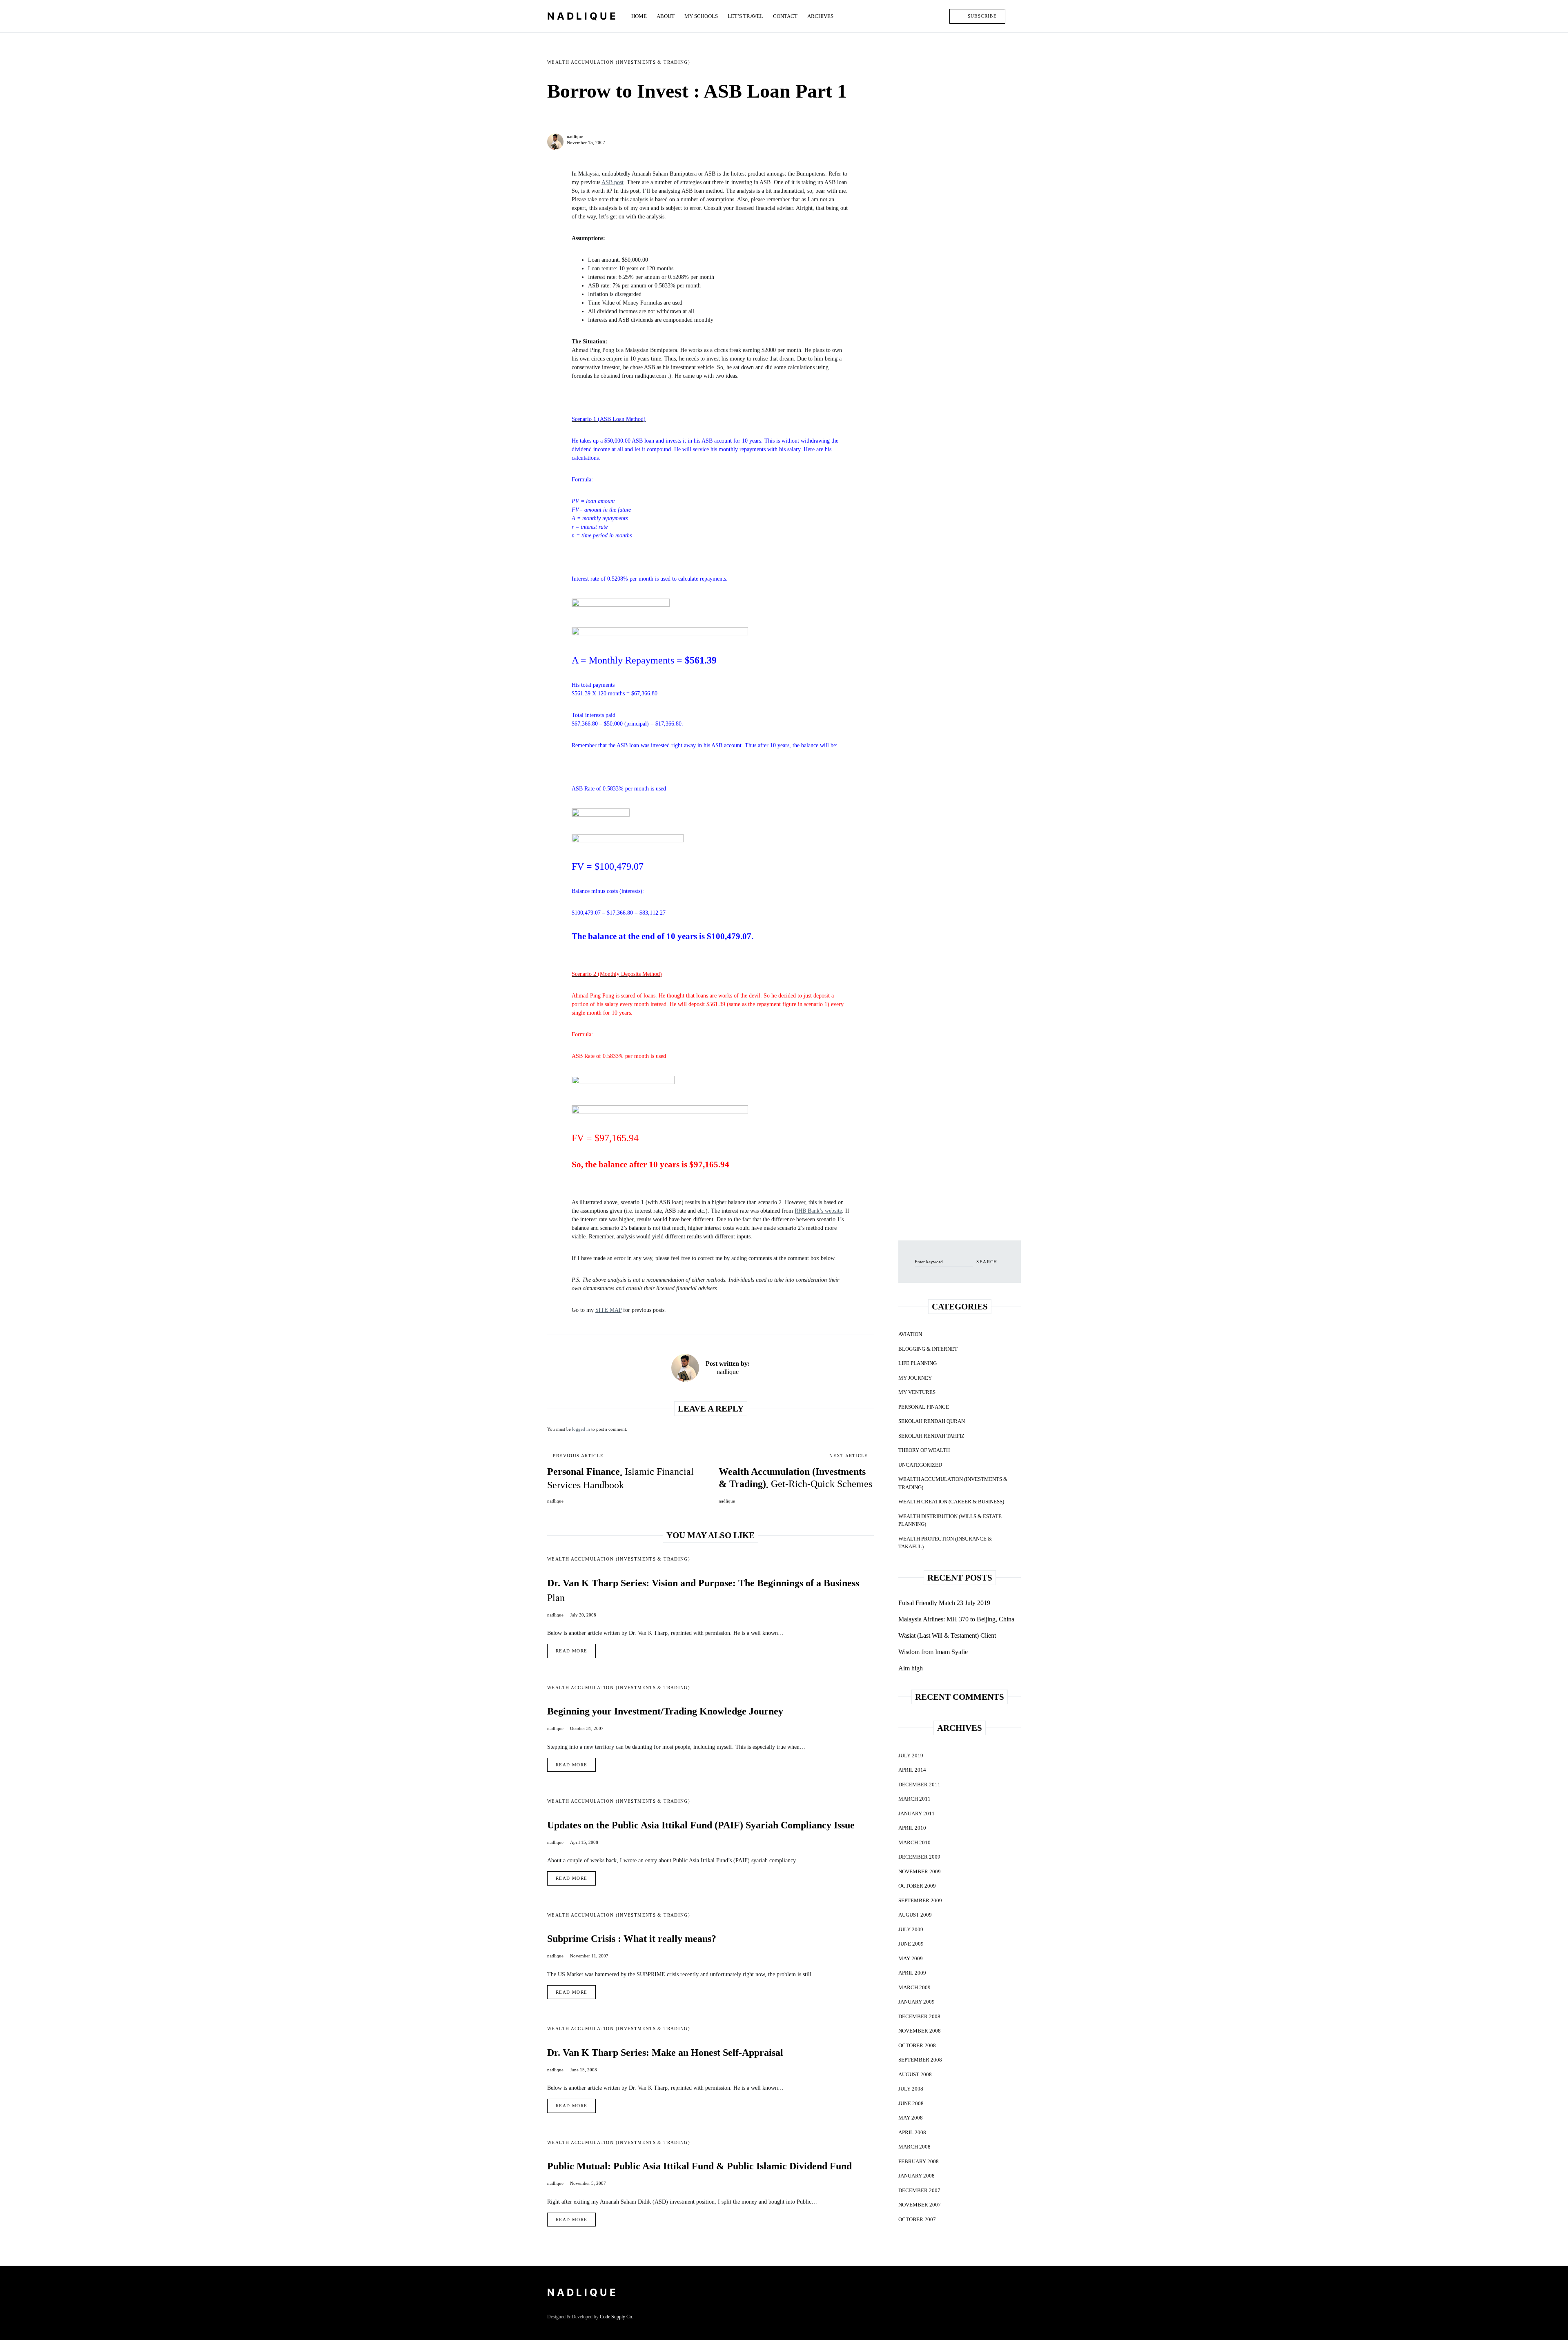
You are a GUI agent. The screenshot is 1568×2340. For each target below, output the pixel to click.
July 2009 (911, 1929)
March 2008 (914, 2147)
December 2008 (919, 2016)
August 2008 (915, 2074)
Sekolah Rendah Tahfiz (931, 1436)
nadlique (575, 136)
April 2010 (912, 1828)
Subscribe (982, 16)
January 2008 (917, 2176)
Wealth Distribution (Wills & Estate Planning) (950, 1520)
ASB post (612, 182)
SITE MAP (608, 1310)
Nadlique (583, 16)
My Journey (915, 1378)
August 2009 (915, 1915)
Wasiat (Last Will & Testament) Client (947, 1635)
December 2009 (919, 1857)
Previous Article (578, 1456)
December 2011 (919, 1785)
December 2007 (919, 2190)
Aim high (911, 1668)
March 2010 (914, 1842)
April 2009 (912, 1973)
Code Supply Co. (617, 2317)
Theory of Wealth (924, 1450)
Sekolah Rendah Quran (932, 1421)
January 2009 (917, 2002)
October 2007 (917, 2219)
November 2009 (920, 1871)
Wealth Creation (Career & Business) (951, 1502)
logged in (581, 1429)
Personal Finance (924, 1407)
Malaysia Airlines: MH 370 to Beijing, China (956, 1619)
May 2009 (911, 1958)
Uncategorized (920, 1465)
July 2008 (911, 2089)
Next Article (849, 1456)
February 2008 (919, 2161)
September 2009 (920, 1900)
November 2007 (920, 2205)
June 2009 (911, 1944)
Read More (571, 1651)
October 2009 (917, 1886)
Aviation (910, 1334)
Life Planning (918, 1363)
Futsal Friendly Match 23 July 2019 (944, 1603)
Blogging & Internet (928, 1349)
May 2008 (911, 2118)
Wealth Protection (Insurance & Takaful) (945, 1543)
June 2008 (911, 2103)
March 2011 (914, 1799)
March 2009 (914, 1987)
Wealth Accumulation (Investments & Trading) (619, 62)
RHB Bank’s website (818, 1211)
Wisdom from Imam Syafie (933, 1652)
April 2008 (912, 2132)
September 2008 (920, 2060)
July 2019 (911, 1756)
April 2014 (912, 1770)
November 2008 (920, 2031)
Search (987, 1262)
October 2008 (917, 2045)
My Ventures (917, 1392)
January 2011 (917, 1813)
